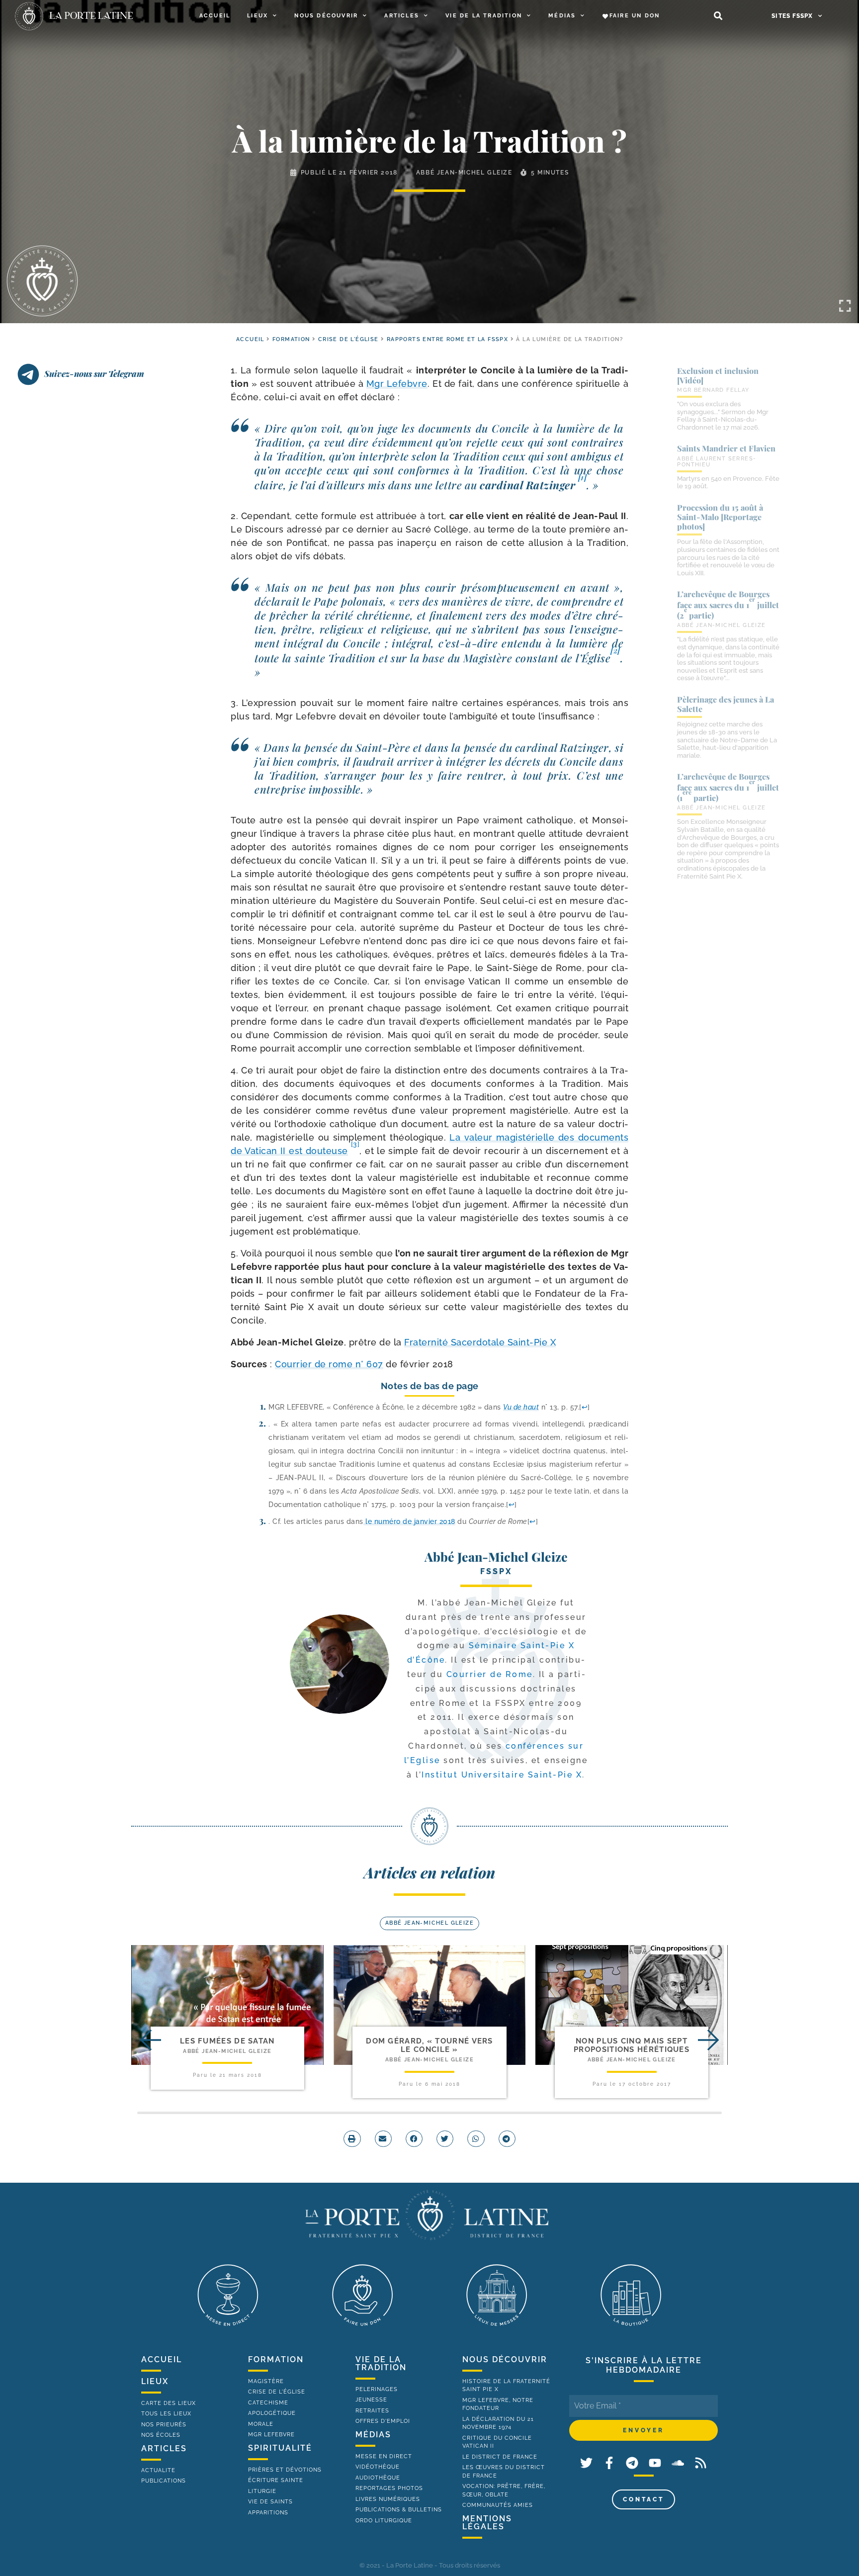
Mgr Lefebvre (397, 384)
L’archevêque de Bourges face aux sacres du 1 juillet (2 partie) (728, 605)
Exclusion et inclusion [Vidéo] (718, 375)
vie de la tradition (381, 2363)
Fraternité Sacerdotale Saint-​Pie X (480, 1342)
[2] (615, 650)
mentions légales (487, 2523)
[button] (718, 16)
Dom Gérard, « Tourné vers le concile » (429, 2045)
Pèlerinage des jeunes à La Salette (726, 704)
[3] (355, 1144)
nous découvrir (505, 2359)
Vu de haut (521, 1407)
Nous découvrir (326, 16)
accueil (250, 339)
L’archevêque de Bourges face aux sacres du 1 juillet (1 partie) (728, 787)
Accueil (215, 16)
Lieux (258, 16)
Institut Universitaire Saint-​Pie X (502, 1775)
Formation (291, 339)
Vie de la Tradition (484, 16)
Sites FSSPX (792, 16)
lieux (155, 2381)
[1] (583, 477)
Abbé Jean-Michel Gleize (464, 173)
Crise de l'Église (348, 339)
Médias (562, 16)
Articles (402, 16)
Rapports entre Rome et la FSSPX (447, 339)
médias (373, 2435)
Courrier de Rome (490, 1674)
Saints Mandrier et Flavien (726, 448)
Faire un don (635, 16)
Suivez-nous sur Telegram (94, 373)
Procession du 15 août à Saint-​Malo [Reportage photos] (720, 517)
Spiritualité (280, 2448)
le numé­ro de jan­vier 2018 (409, 1521)
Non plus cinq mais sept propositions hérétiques (632, 2045)
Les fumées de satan (227, 2041)
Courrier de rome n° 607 (329, 1364)
